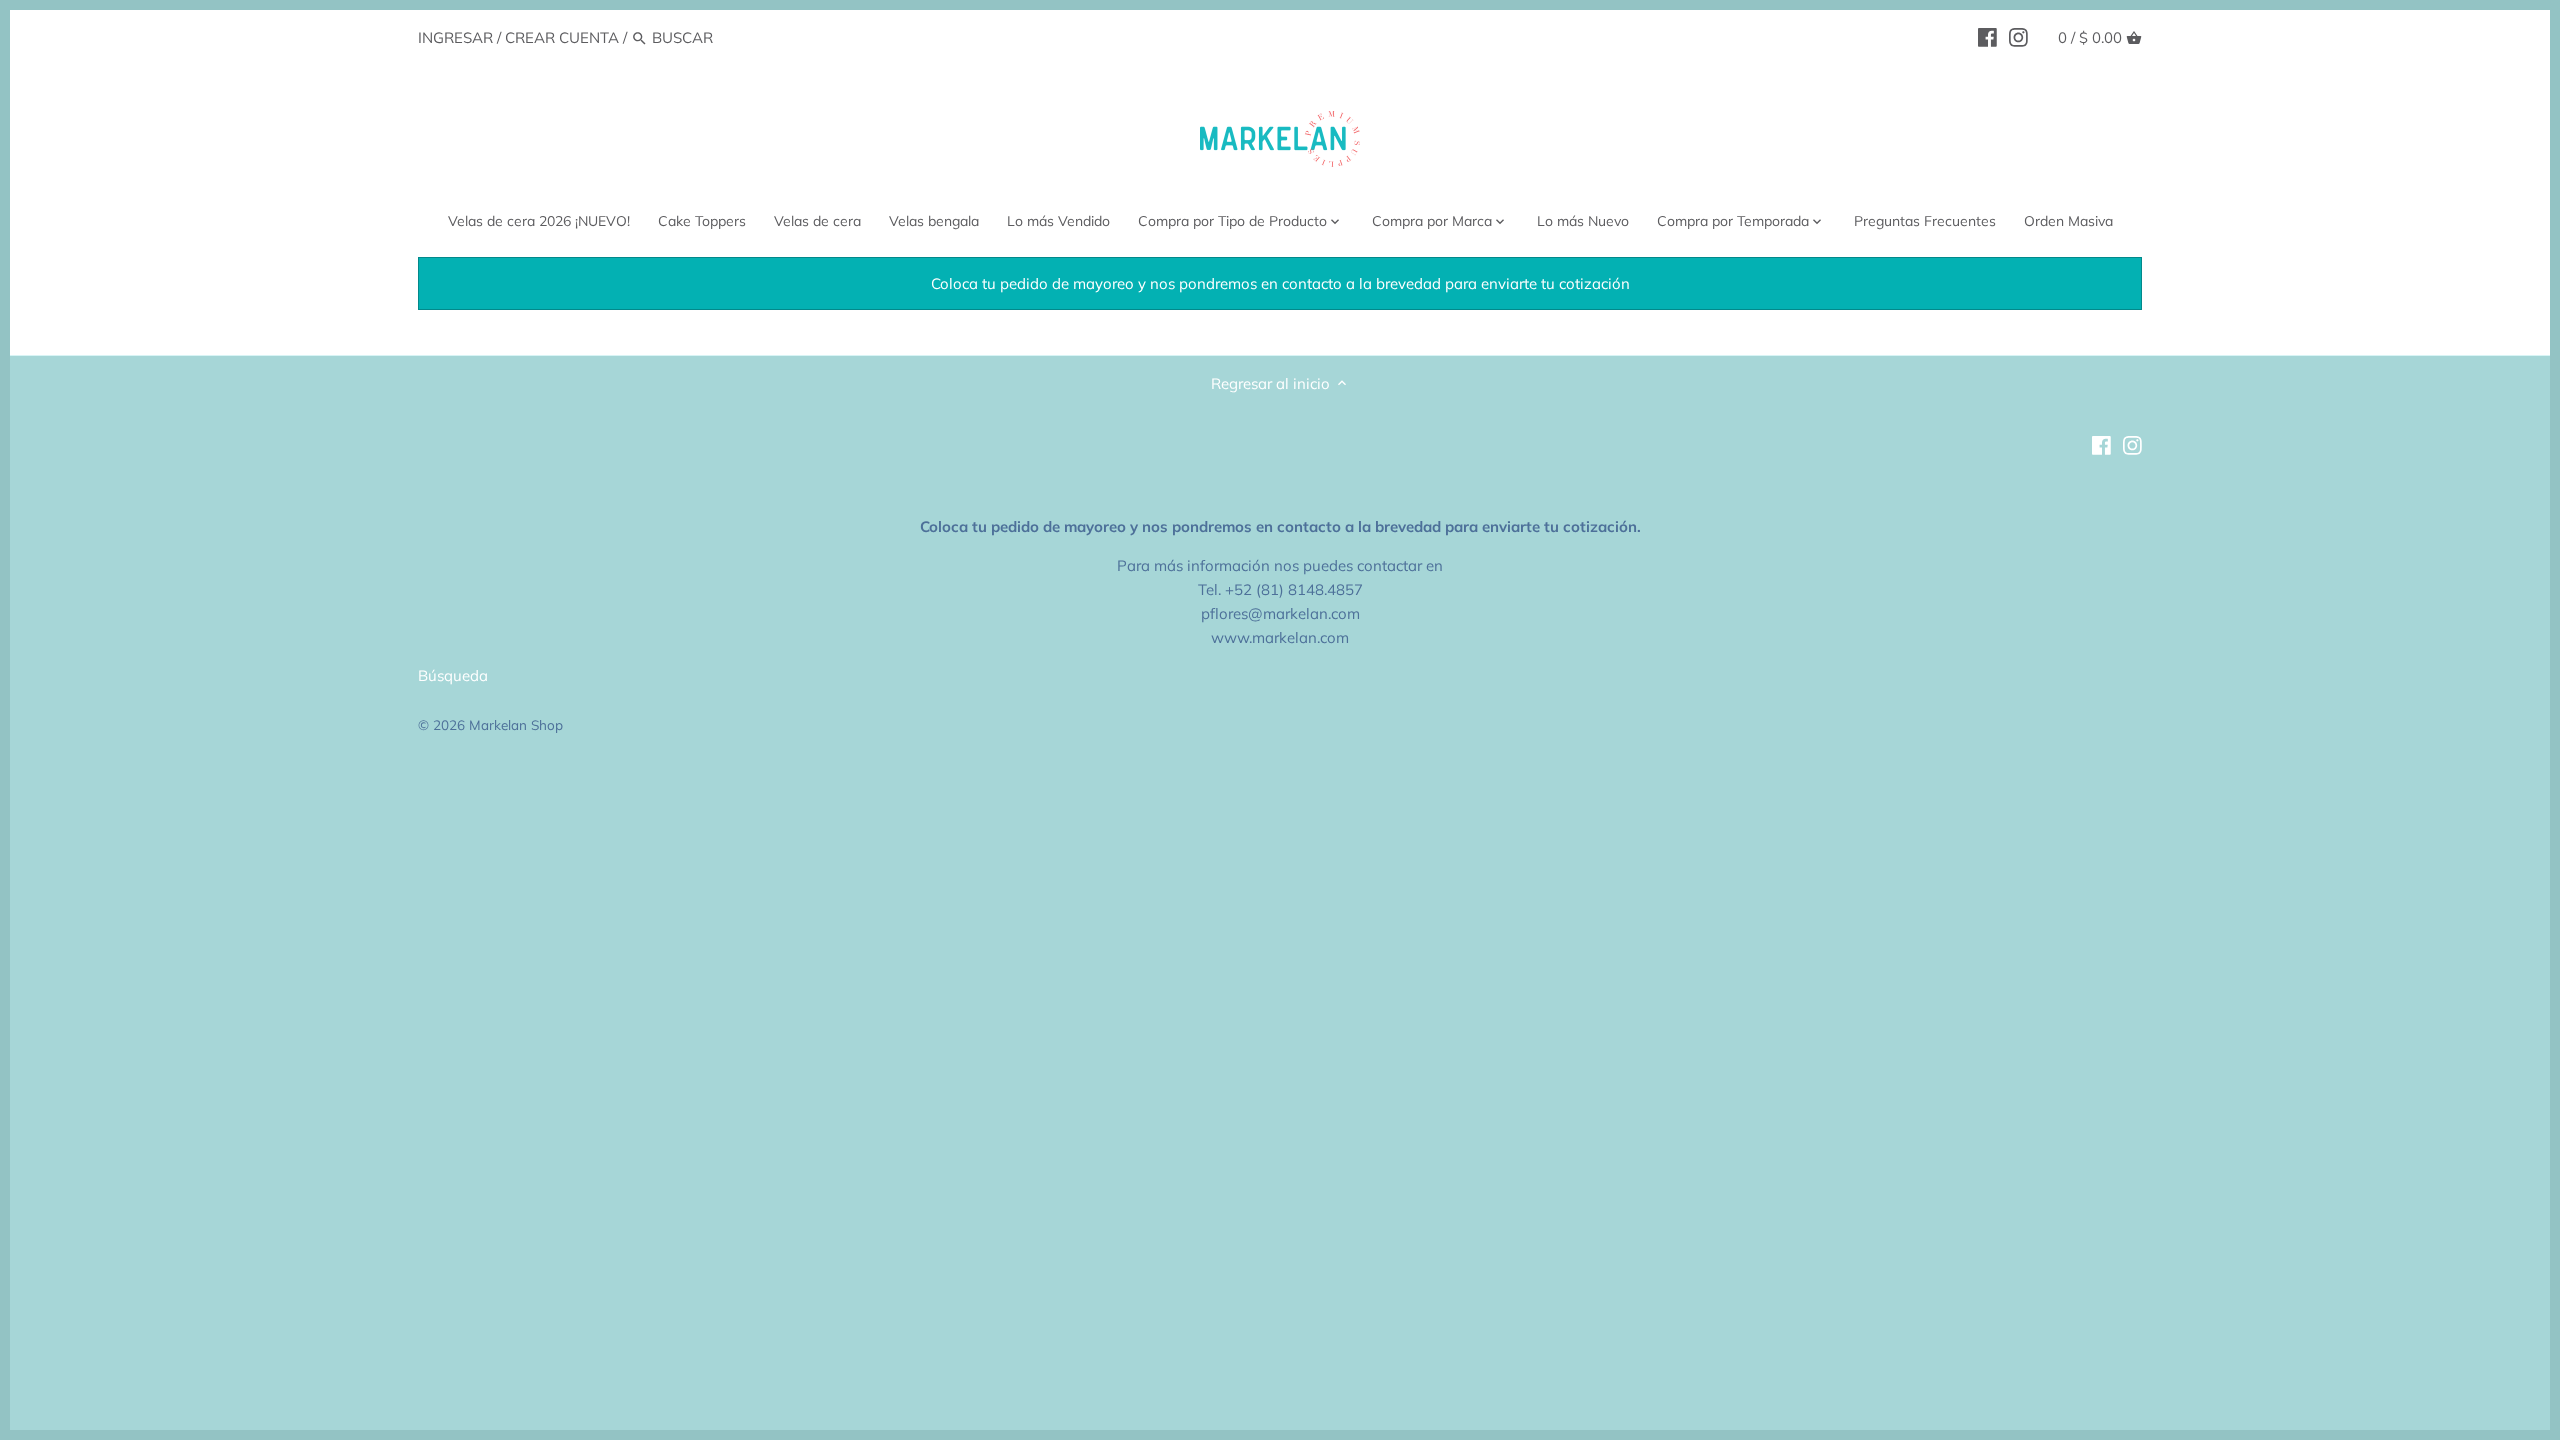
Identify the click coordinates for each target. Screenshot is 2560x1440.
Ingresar (455, 37)
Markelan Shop (516, 724)
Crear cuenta (562, 37)
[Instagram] (2018, 37)
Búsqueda (453, 675)
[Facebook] (1987, 37)
